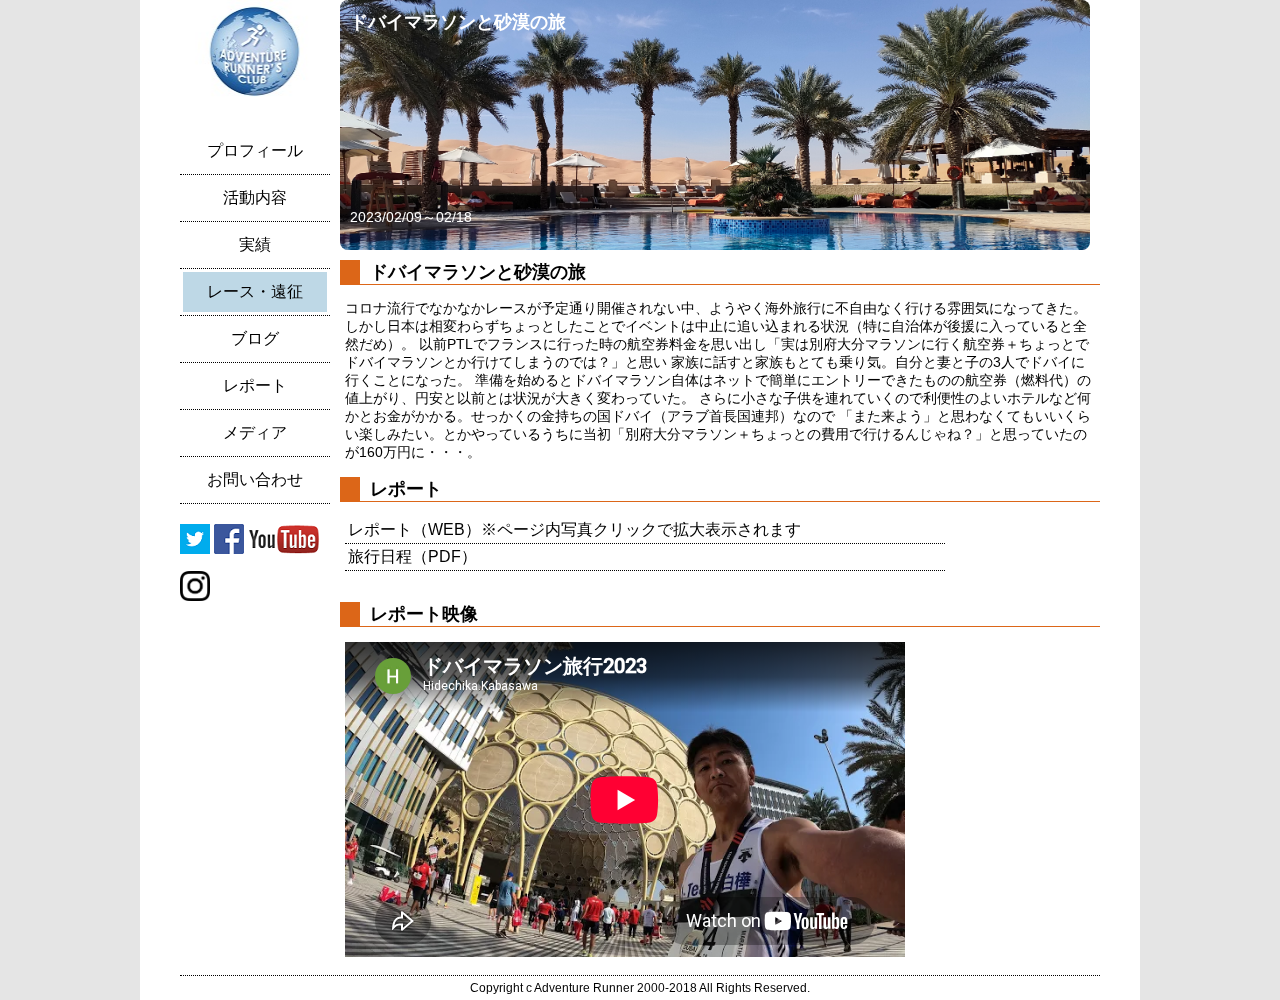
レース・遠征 (255, 291)
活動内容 (255, 197)
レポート (255, 385)
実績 (255, 244)
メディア (255, 432)
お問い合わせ (255, 479)
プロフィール (255, 150)
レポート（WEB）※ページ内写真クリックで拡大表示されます (574, 529)
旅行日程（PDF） (412, 556)
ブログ (255, 338)
